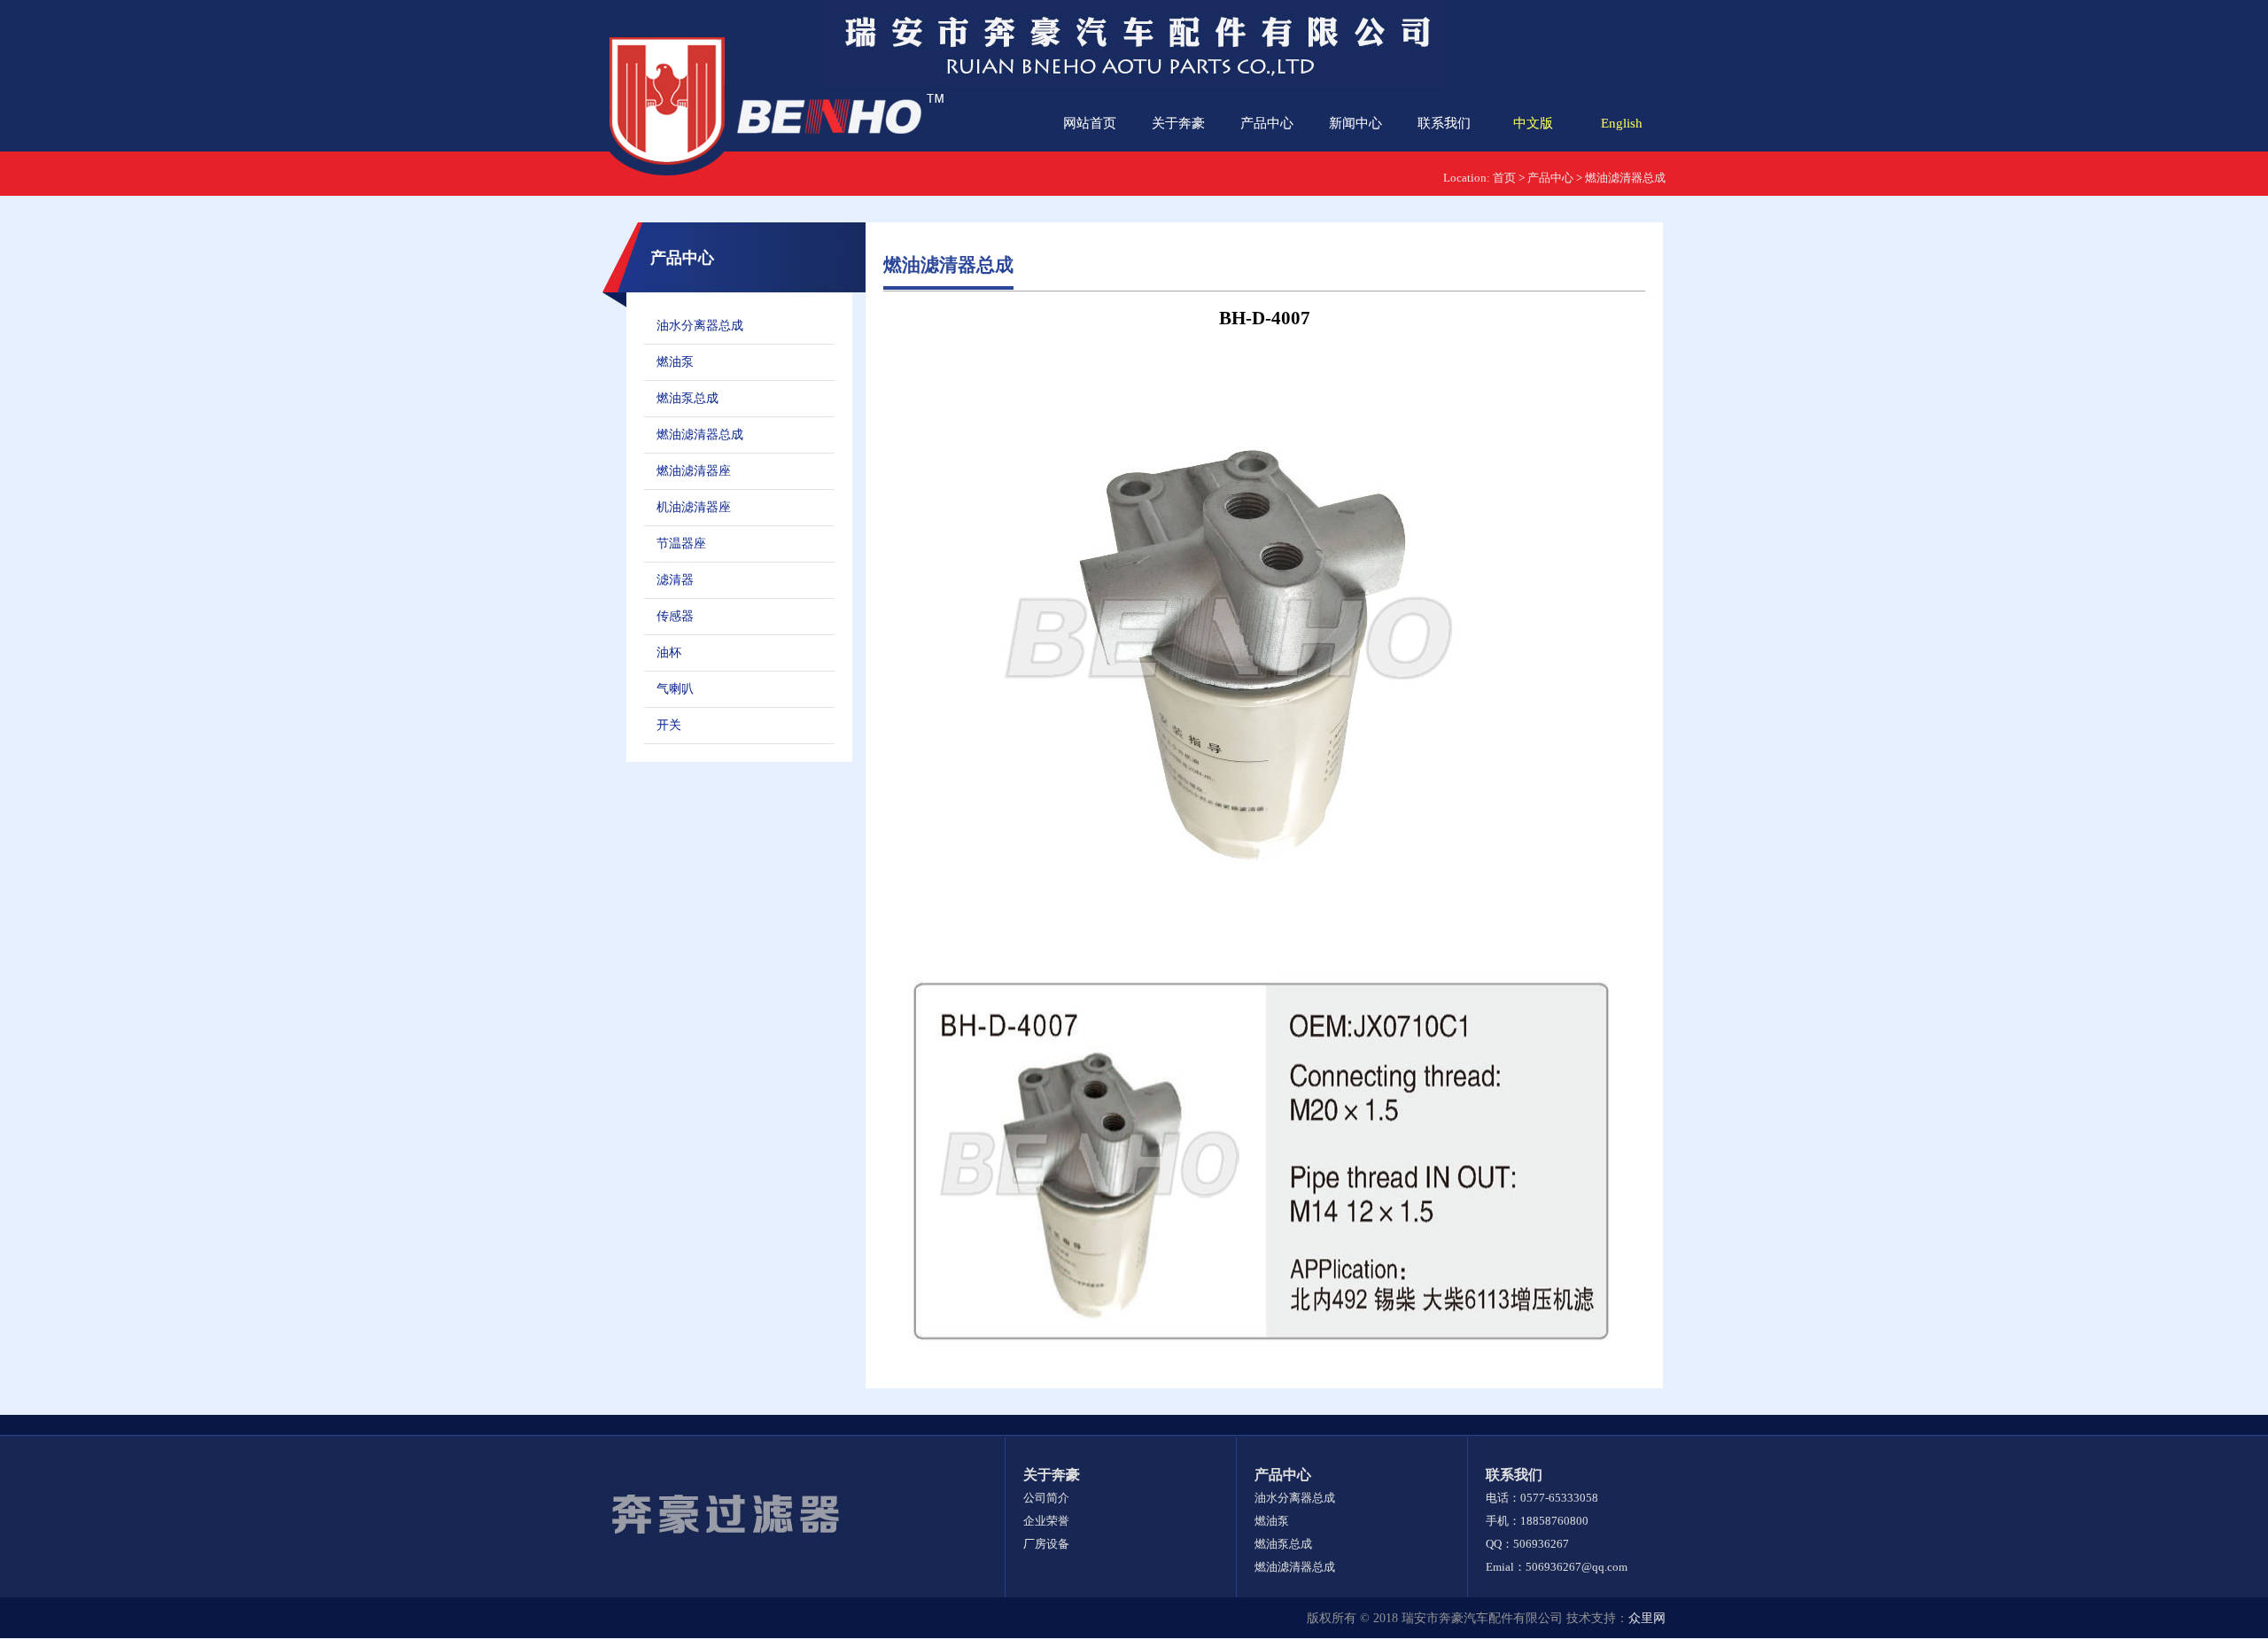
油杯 (669, 652)
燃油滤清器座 (694, 471)
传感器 (675, 616)
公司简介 (1046, 1498)
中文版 (1533, 123)
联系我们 (1444, 123)
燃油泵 (675, 362)
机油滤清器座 (694, 507)
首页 (1504, 178)
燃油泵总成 (687, 398)
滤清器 (675, 580)
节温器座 (681, 544)
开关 (669, 725)
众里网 (1647, 1618)
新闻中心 (1355, 123)
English (1622, 123)
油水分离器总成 (700, 326)
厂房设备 (1046, 1544)
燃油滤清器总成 (1625, 178)
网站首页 (1090, 123)
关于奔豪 (1178, 123)
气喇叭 (675, 689)
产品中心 (1267, 123)
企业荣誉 (1046, 1521)
